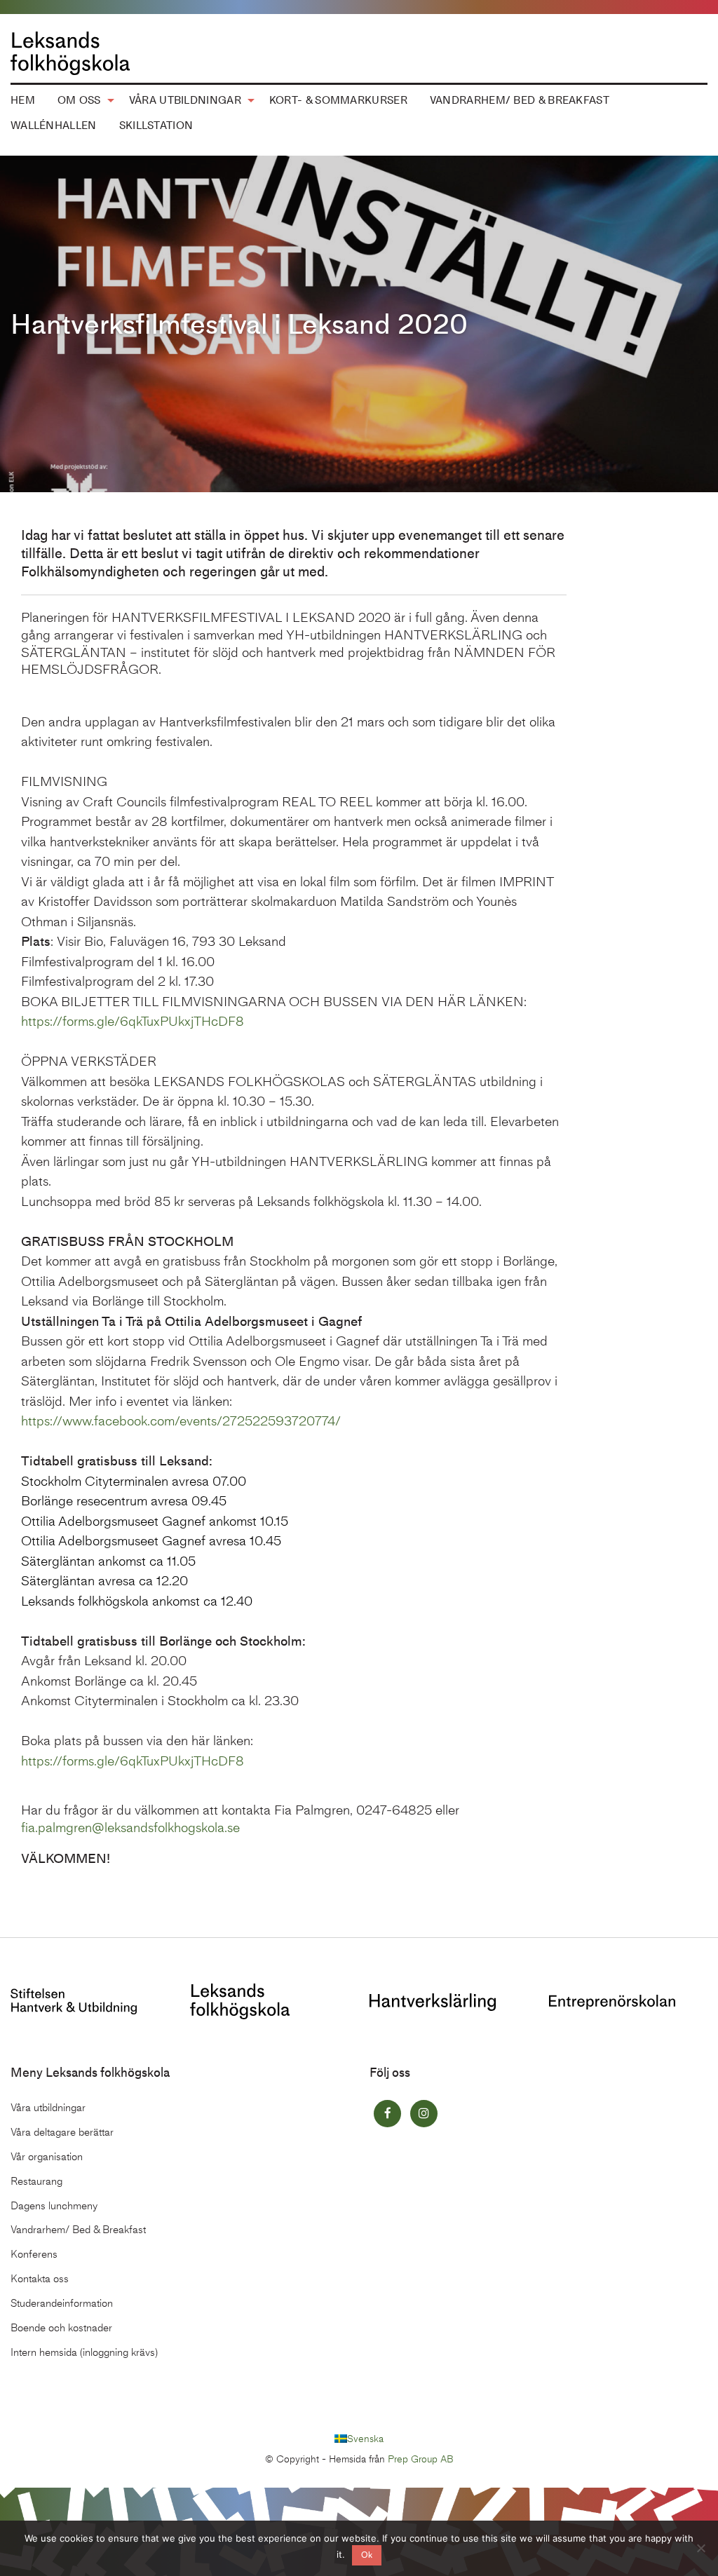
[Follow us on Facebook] (387, 2114)
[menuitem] (82, 101)
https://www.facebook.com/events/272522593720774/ (181, 1421)
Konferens (34, 2254)
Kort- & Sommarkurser (338, 100)
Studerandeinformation (62, 2303)
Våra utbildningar (185, 100)
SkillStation (156, 126)
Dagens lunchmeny (54, 2206)
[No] (700, 2548)
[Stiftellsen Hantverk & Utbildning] (74, 2000)
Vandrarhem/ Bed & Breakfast (520, 100)
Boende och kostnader (61, 2328)
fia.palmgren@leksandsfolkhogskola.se (130, 1828)
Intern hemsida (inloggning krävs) (84, 2352)
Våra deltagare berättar (62, 2132)
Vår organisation (47, 2157)
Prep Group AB (421, 2459)
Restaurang (36, 2181)
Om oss (79, 100)
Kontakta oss (40, 2279)
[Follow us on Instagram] (424, 2114)
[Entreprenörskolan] (612, 2001)
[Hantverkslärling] (433, 2001)
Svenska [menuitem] (365, 2438)
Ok (367, 2555)
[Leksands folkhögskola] (240, 2000)
